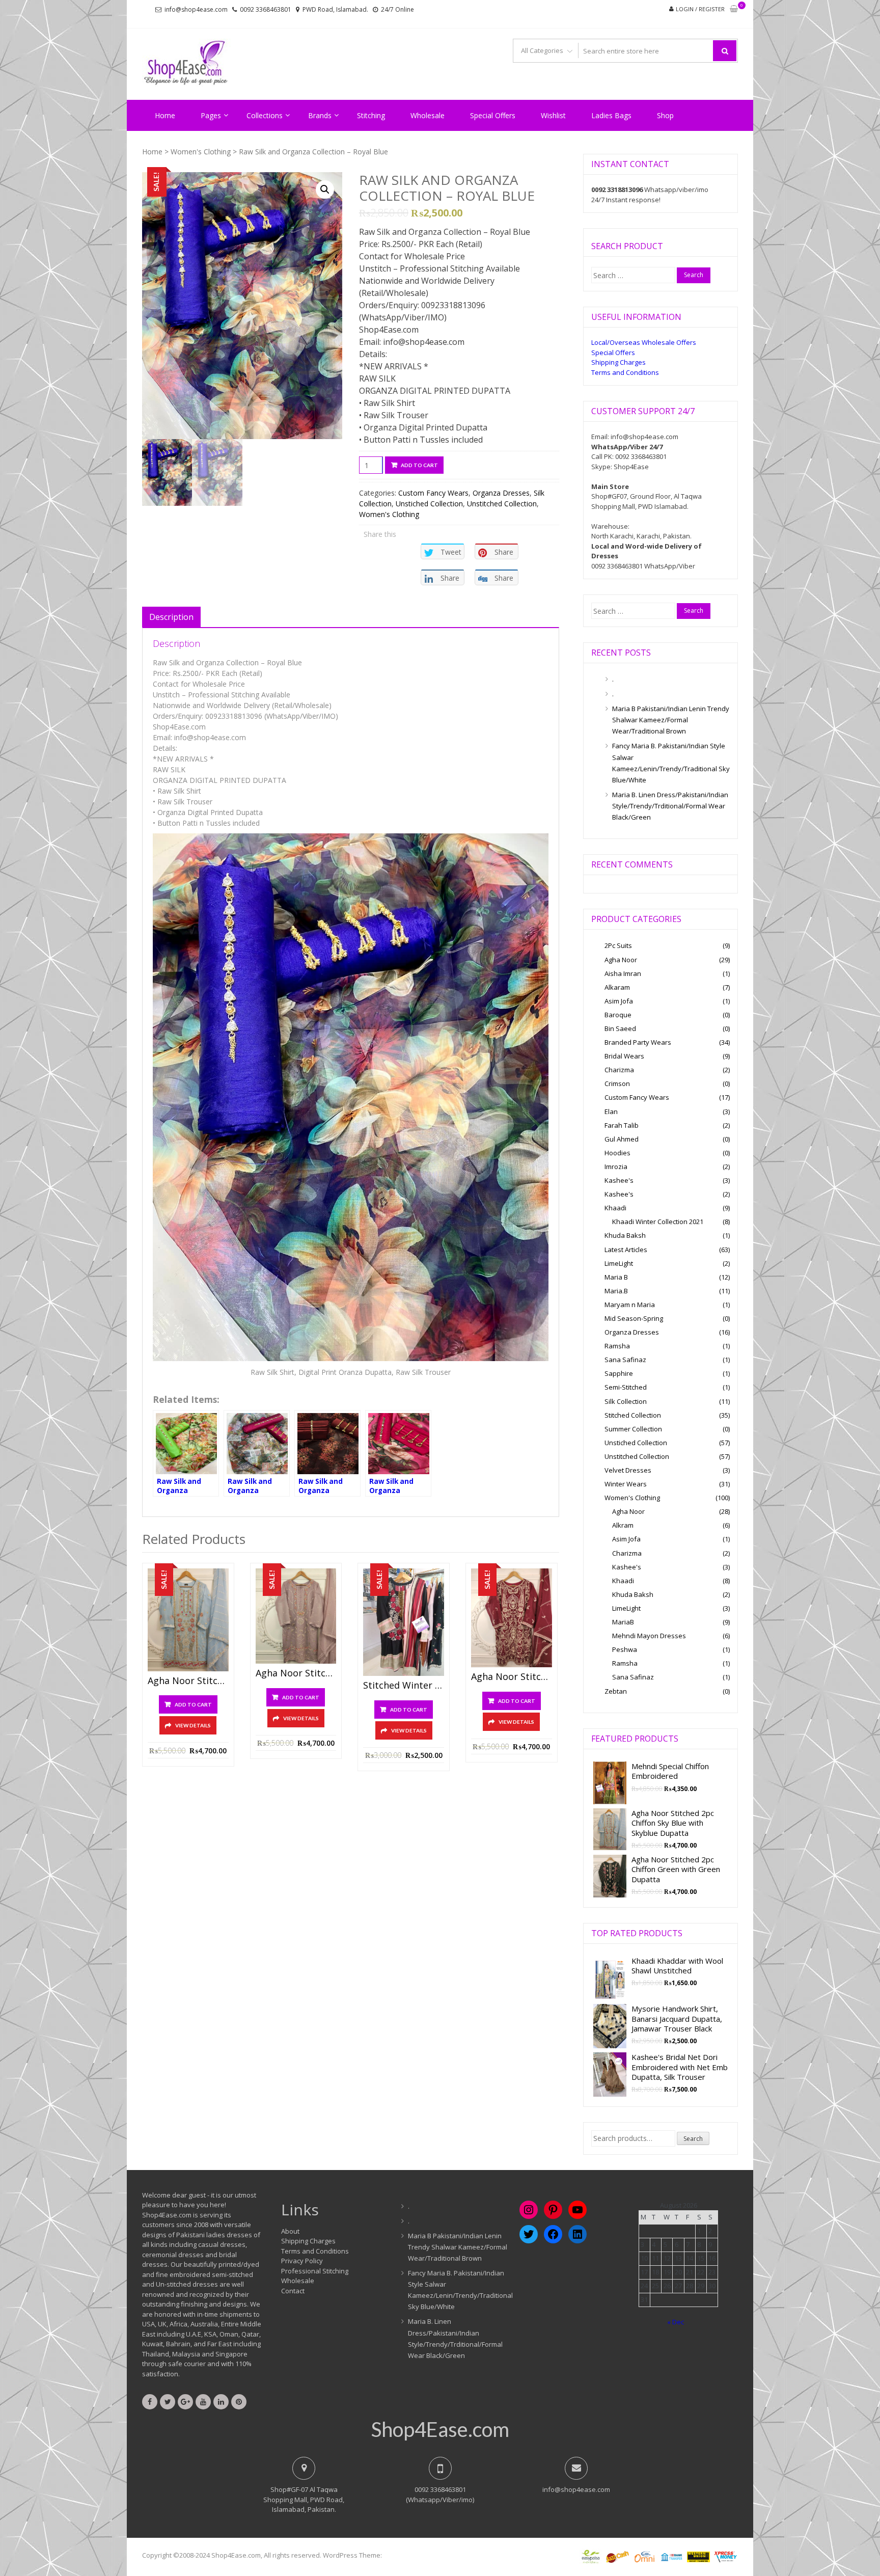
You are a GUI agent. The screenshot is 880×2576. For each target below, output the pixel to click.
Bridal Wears (624, 1056)
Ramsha (617, 1346)
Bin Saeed (620, 1028)
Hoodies (617, 1153)
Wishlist (553, 115)
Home (165, 115)
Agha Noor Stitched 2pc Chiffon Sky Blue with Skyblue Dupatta (188, 1681)
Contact (293, 2291)
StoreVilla (398, 2555)
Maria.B (616, 1291)
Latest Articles (626, 1250)
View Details (193, 1725)
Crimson (617, 1083)
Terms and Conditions (625, 372)
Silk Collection (626, 1401)
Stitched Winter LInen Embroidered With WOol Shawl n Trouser (404, 1686)
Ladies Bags (611, 115)
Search (693, 2139)
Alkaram (617, 987)
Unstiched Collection (429, 504)
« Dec (676, 2322)
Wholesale (428, 115)
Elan (611, 1111)
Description (171, 617)
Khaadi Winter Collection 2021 (658, 1222)
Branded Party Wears (638, 1042)
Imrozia (616, 1167)
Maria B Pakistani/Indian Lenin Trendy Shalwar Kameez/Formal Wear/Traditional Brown (671, 720)
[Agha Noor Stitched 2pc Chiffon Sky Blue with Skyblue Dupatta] (188, 1620)
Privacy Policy (302, 2261)
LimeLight (619, 1263)
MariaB (623, 1622)
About (290, 2231)
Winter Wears (626, 1484)
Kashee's (619, 1180)
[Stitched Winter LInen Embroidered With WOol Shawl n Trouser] (404, 1622)
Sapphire (619, 1373)
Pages (211, 115)
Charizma (619, 1070)
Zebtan (616, 1691)
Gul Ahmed (622, 1139)
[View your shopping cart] (734, 9)
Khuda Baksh (625, 1235)
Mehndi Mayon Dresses (649, 1636)
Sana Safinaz (625, 1360)
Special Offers (493, 115)
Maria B (616, 1277)
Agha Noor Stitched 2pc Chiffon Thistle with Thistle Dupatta (296, 1673)
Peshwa (625, 1649)
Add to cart (419, 465)
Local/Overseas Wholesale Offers (644, 342)
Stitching (371, 115)
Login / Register (700, 9)
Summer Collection (633, 1429)
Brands (320, 115)
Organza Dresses (501, 493)
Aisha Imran (623, 973)
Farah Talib (622, 1125)
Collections (265, 115)
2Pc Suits (618, 945)
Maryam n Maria (630, 1305)
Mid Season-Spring (634, 1318)
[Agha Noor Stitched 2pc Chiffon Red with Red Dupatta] (512, 1618)
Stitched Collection (633, 1415)
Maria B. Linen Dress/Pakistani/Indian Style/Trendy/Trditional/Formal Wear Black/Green (670, 806)
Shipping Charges (618, 362)
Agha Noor (621, 960)
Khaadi (615, 1208)
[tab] (171, 617)
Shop (665, 115)
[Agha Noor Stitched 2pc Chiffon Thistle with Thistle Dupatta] (296, 1616)
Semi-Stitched (626, 1387)
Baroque (618, 1015)
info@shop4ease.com (196, 9)
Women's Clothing (201, 152)
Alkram (623, 1525)
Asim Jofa (619, 1001)
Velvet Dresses (628, 1470)
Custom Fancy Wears (433, 493)
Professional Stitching (315, 2271)
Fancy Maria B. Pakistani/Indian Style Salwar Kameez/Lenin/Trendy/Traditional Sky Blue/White (671, 763)
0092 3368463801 (266, 9)
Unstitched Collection (502, 504)
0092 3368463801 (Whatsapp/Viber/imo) (440, 2494)
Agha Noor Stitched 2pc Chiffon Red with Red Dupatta (512, 1677)
